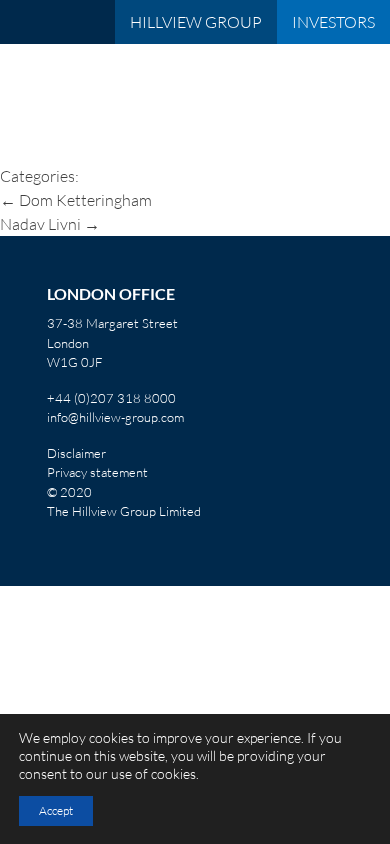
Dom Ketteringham (76, 200)
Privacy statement (97, 472)
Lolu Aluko (63, 142)
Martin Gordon (186, 78)
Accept (56, 810)
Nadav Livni (50, 224)
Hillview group (196, 22)
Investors (333, 22)
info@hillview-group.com (115, 417)
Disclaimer (76, 453)
